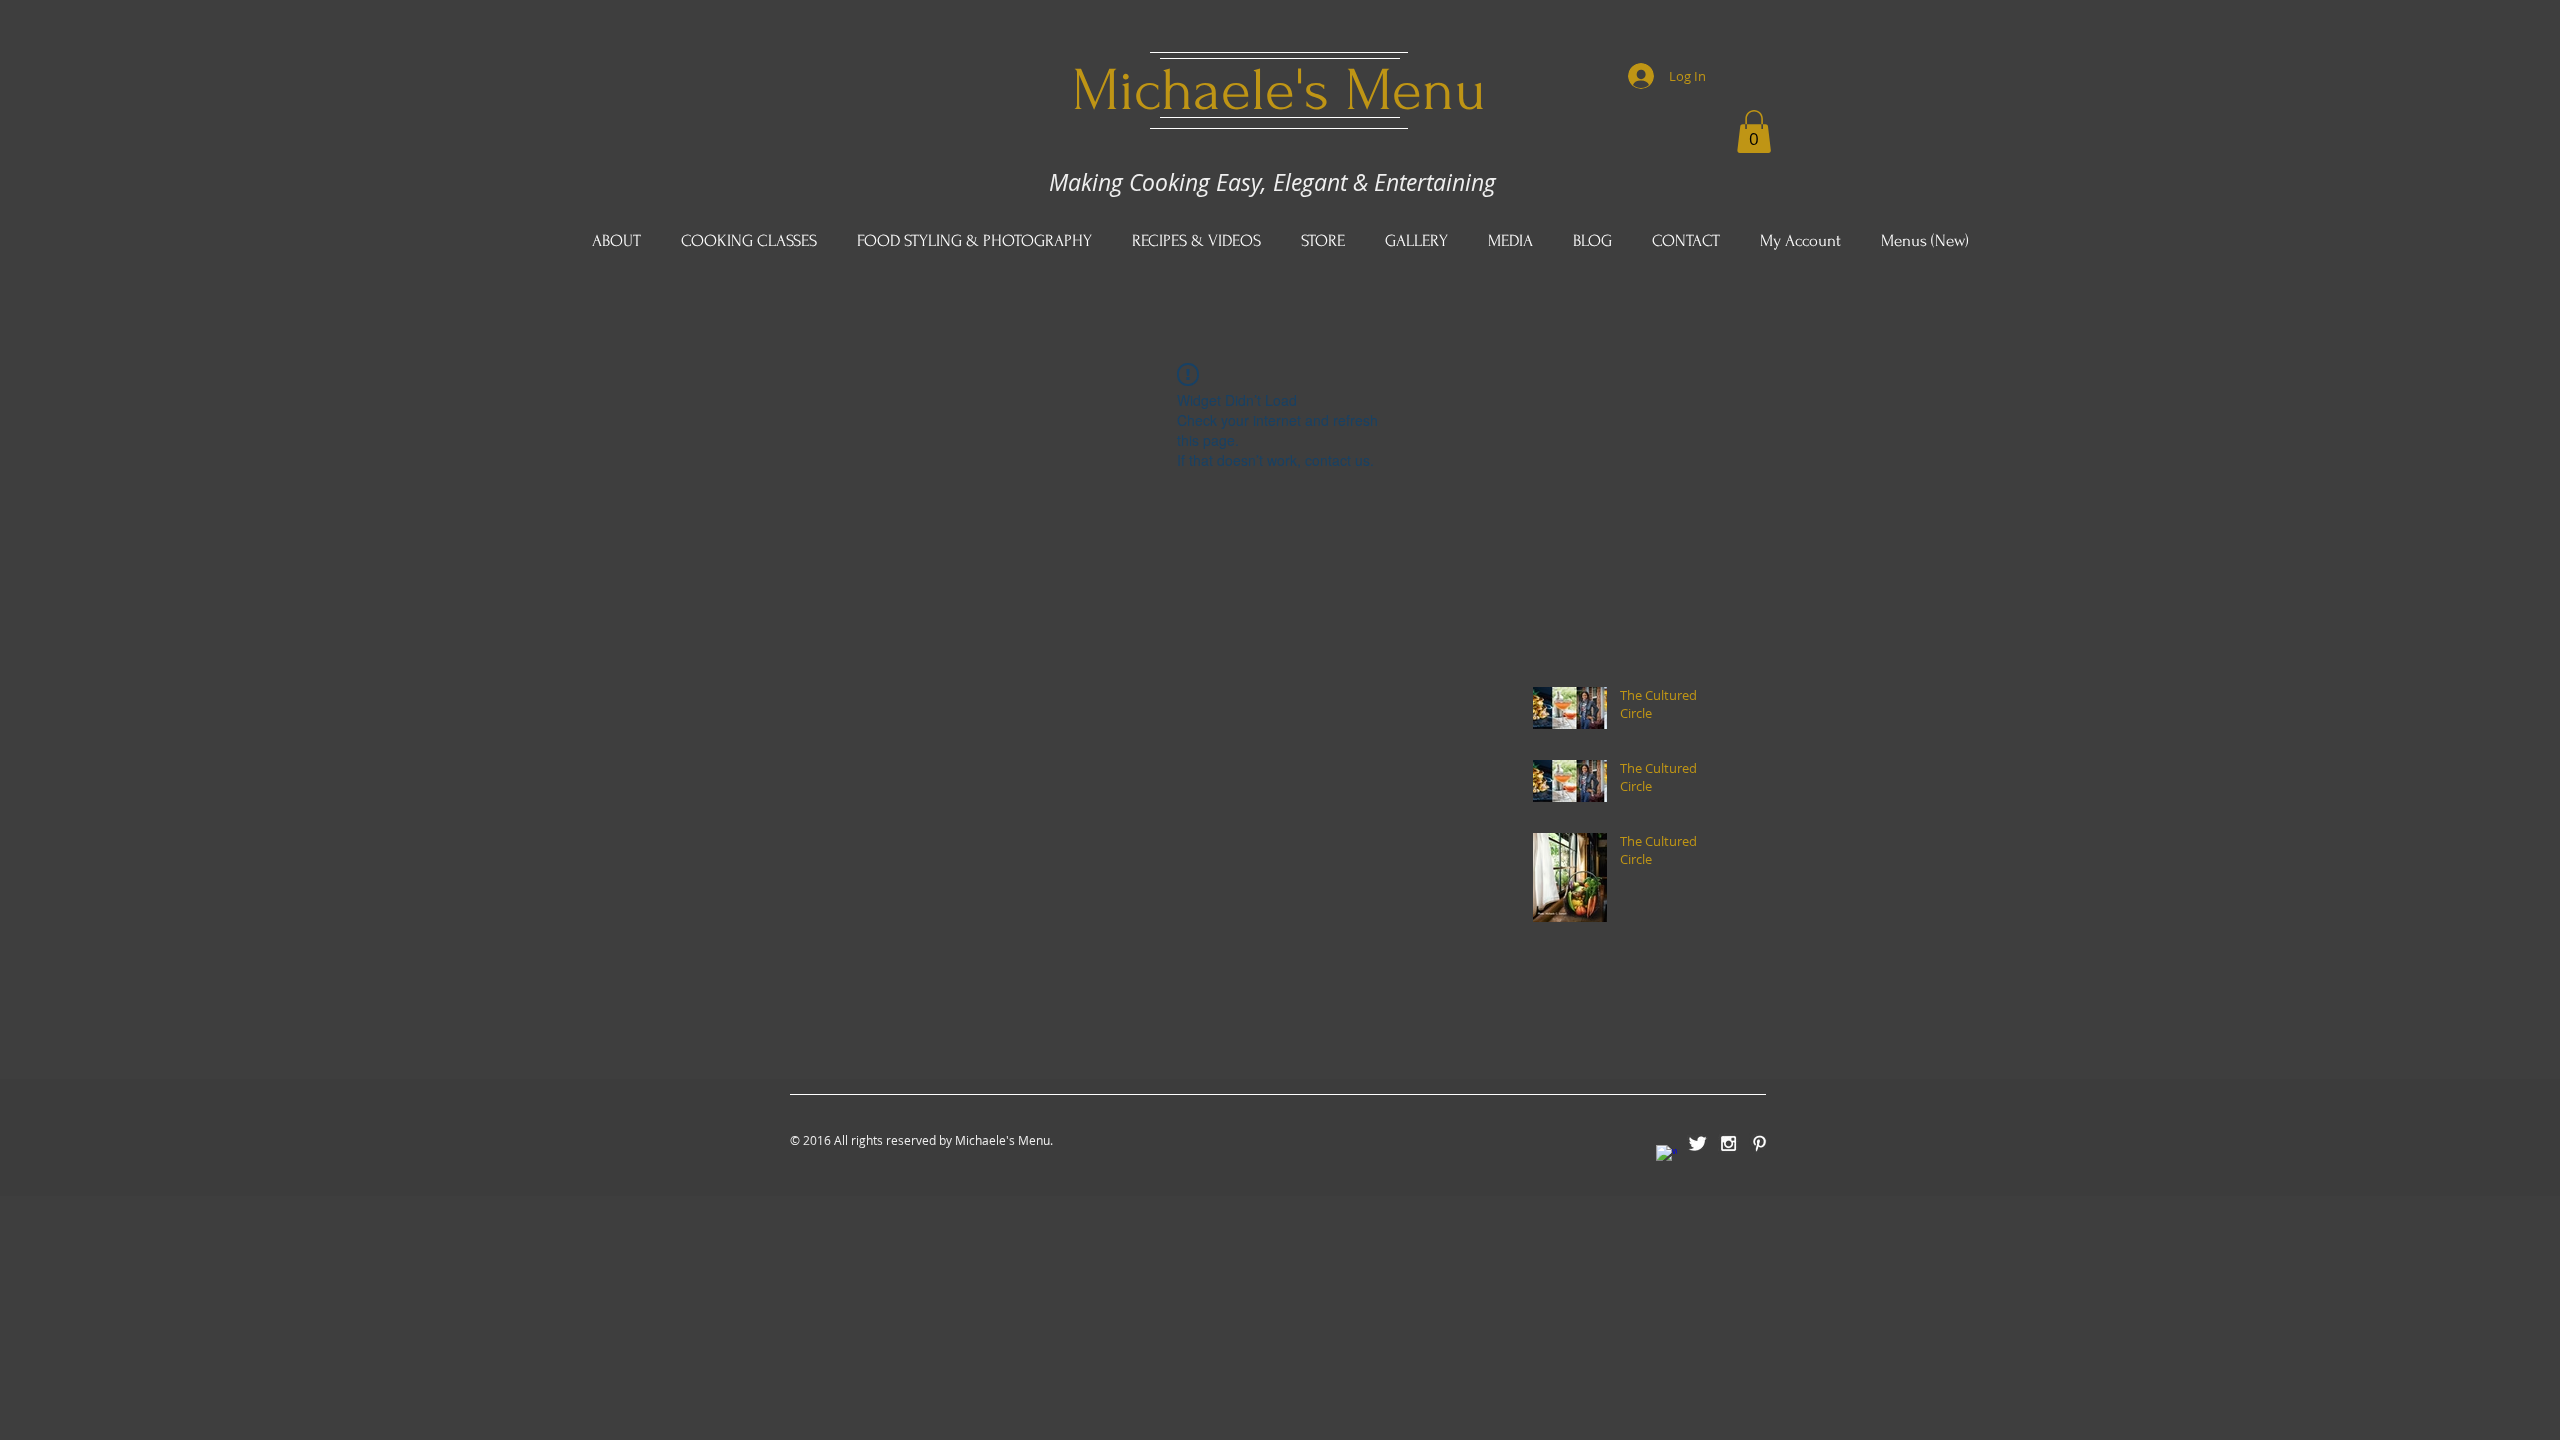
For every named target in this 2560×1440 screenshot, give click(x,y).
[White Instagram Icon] (1728, 1143)
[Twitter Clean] (1697, 1143)
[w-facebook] (1666, 1155)
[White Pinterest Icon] (1759, 1143)
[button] (1754, 131)
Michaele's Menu (1279, 90)
